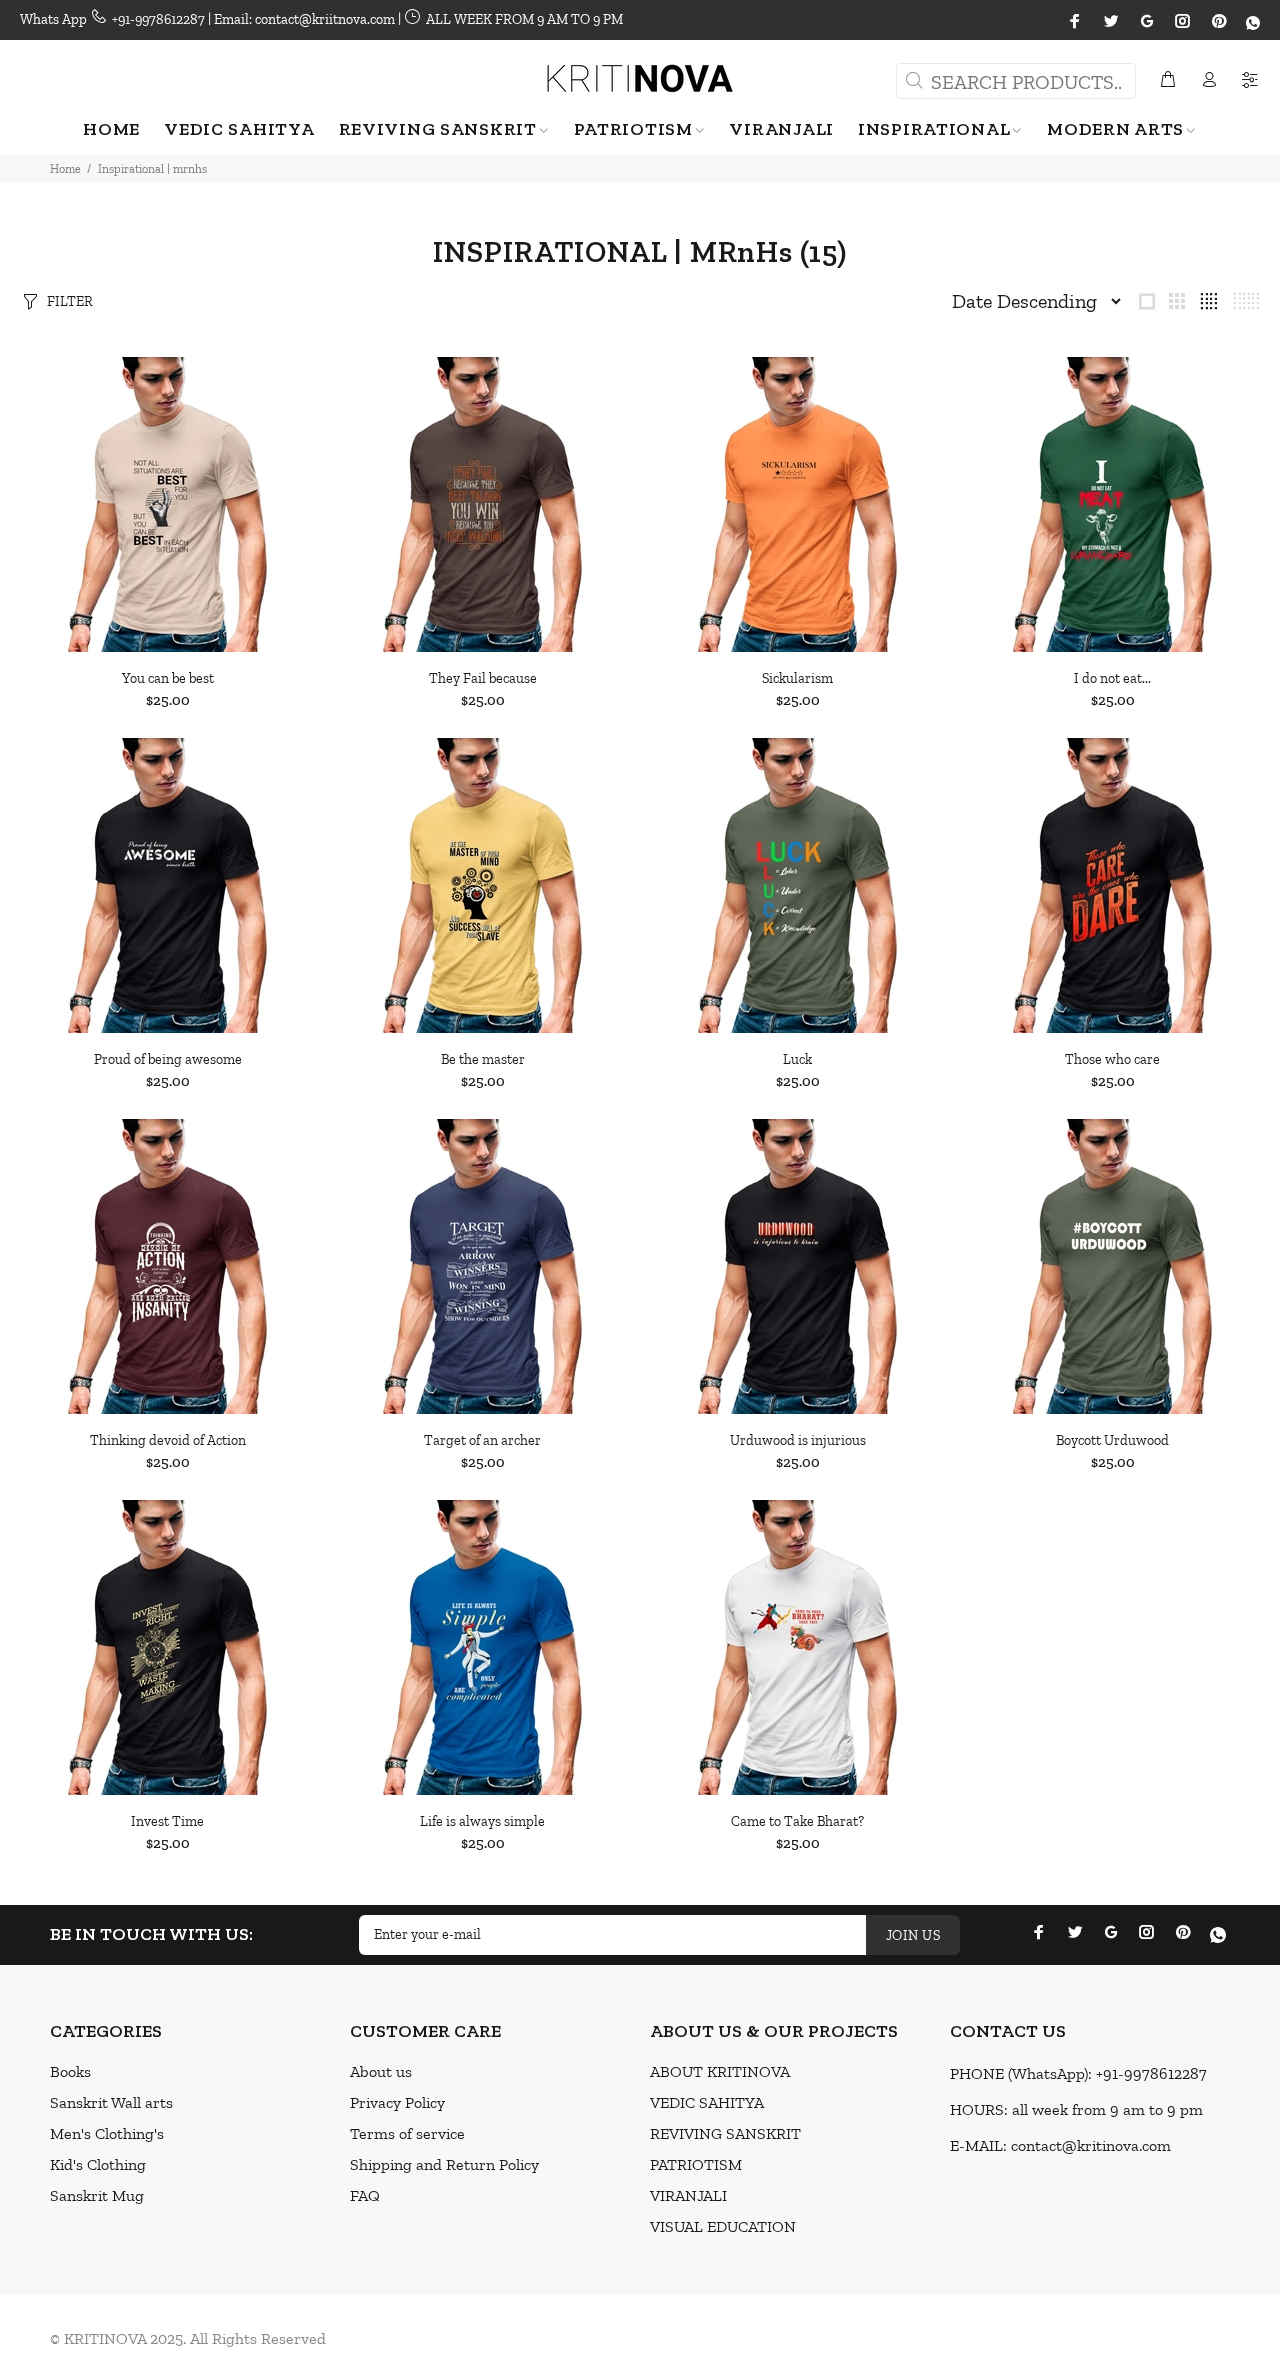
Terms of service (407, 2133)
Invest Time (167, 1821)
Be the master (483, 1059)
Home (65, 169)
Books (70, 2071)
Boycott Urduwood (1112, 1440)
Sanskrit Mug (97, 2195)
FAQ (365, 2195)
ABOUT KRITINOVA (720, 2071)
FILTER (70, 301)
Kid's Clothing (98, 2164)
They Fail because (483, 678)
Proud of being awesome (168, 1059)
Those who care (1112, 1059)
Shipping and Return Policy (444, 2164)
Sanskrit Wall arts (111, 2102)
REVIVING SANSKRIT (725, 2133)
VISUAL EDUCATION (723, 2226)
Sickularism (797, 678)
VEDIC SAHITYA (707, 2102)
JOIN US (913, 1935)
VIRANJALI (688, 2195)
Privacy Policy (397, 2102)
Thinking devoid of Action (168, 1440)
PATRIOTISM (696, 2164)
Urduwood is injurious (798, 1440)
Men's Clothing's (107, 2133)
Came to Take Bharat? (797, 1821)
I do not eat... (1112, 678)
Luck (797, 1059)
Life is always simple (482, 1821)
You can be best (168, 678)
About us (381, 2071)
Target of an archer (482, 1440)
